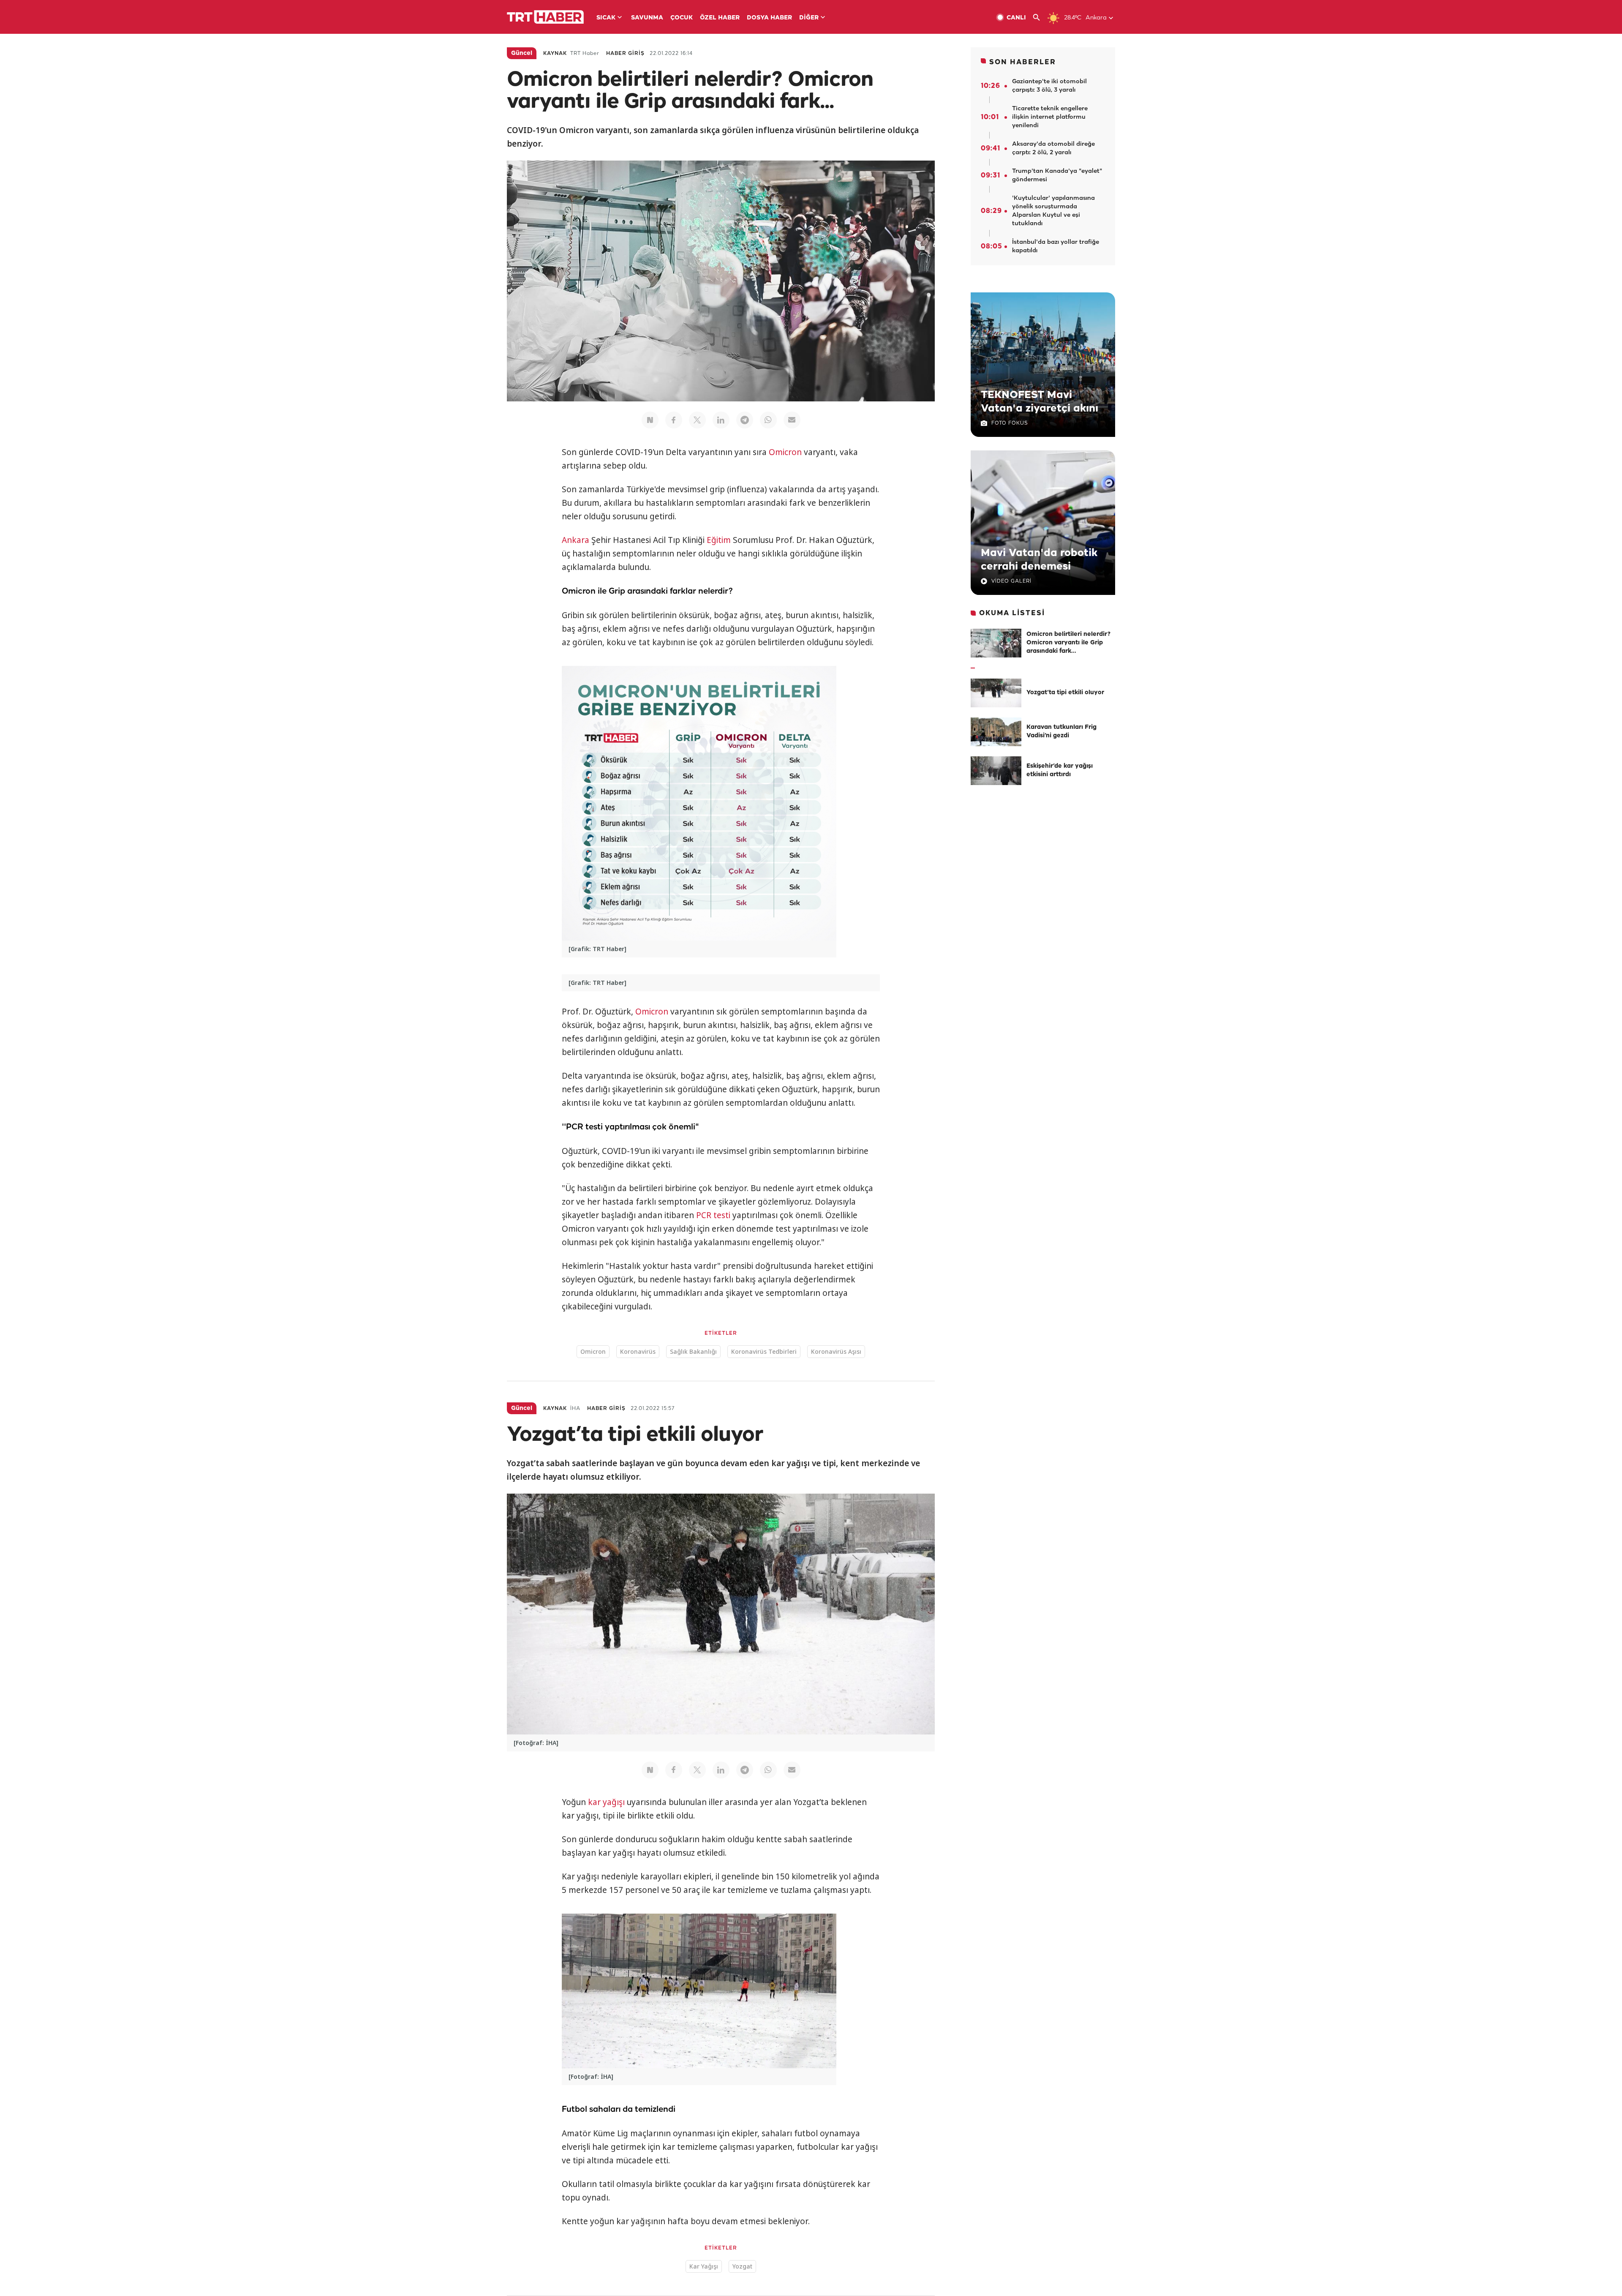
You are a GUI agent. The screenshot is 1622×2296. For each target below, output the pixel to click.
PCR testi (713, 1215)
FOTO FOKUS (1010, 423)
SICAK (606, 18)
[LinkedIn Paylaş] (721, 420)
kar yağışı (606, 1802)
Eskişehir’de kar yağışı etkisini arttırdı (1060, 770)
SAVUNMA (647, 18)
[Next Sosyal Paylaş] (650, 420)
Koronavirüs (638, 1351)
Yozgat (742, 2266)
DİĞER (809, 18)
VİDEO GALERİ (1011, 581)
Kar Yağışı (704, 2266)
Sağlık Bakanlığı (693, 1351)
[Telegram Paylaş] (745, 420)
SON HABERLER (1023, 62)
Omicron (785, 452)
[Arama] (1040, 18)
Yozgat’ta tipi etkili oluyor (1065, 693)
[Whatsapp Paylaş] (768, 420)
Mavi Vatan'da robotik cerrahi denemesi (1039, 560)
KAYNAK (555, 53)
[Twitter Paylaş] (697, 420)
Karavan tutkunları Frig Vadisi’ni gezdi (1061, 732)
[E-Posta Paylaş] (792, 420)
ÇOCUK (682, 18)
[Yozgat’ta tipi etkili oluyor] (996, 693)
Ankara (576, 540)
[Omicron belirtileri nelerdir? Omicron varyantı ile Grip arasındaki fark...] (996, 643)
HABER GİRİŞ (625, 53)
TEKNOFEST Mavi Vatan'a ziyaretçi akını (1040, 402)
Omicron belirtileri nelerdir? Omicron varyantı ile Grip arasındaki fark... (1069, 643)
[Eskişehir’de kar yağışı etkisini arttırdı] (996, 771)
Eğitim (719, 540)
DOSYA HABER (769, 18)
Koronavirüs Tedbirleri (764, 1351)
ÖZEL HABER (720, 18)
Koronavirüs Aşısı (836, 1351)
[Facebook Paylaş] (674, 420)
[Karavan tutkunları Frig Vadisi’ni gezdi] (996, 732)
